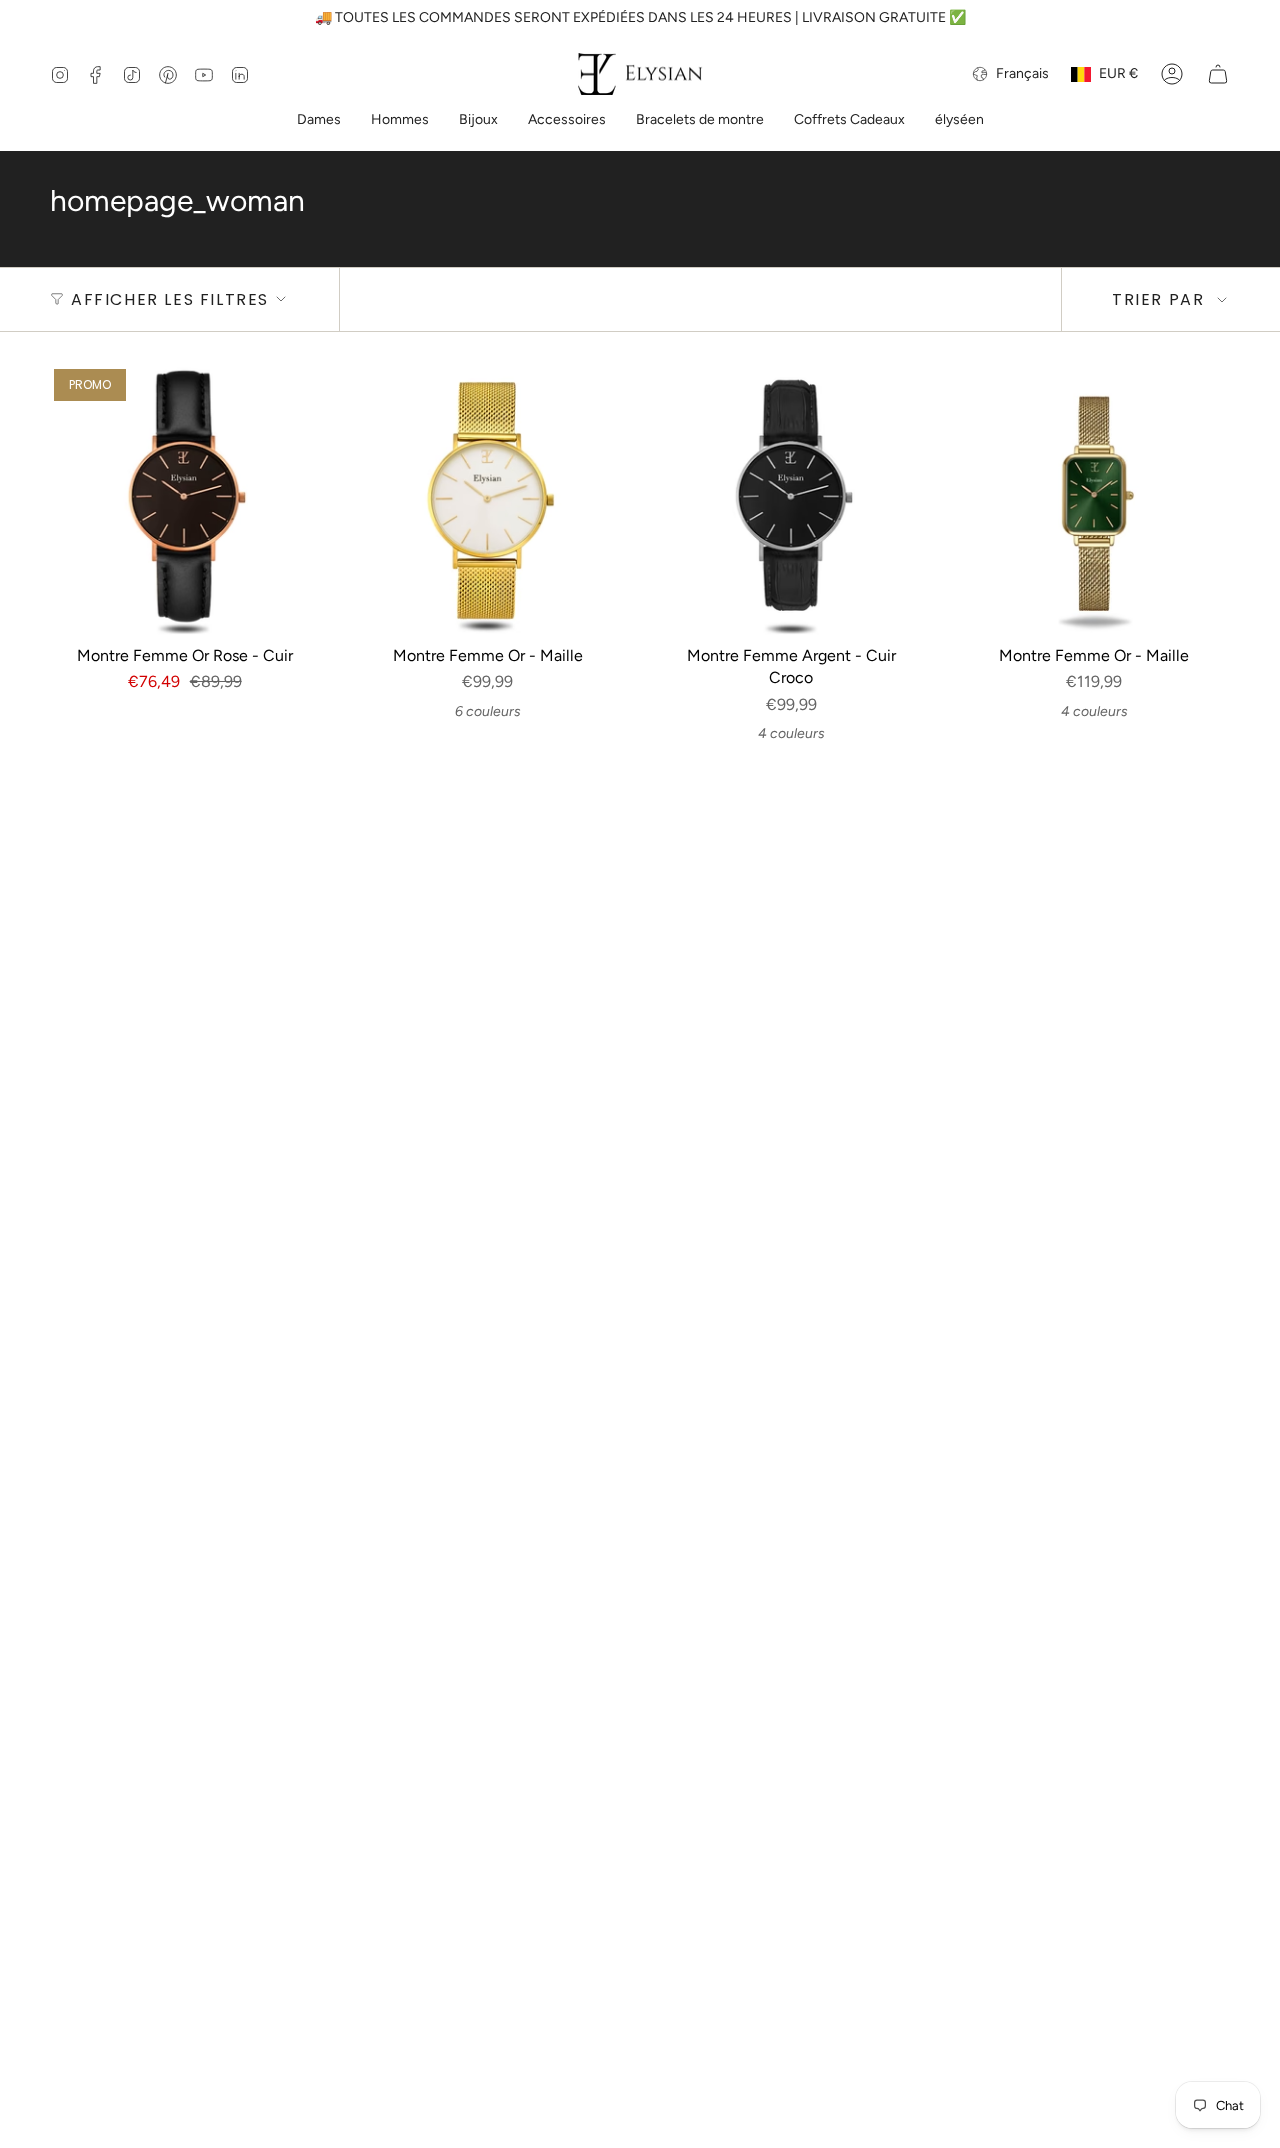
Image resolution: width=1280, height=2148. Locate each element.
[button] (319, 121)
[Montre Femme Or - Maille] (487, 499)
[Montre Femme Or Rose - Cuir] (184, 499)
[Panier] (1218, 74)
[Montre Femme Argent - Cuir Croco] (791, 499)
